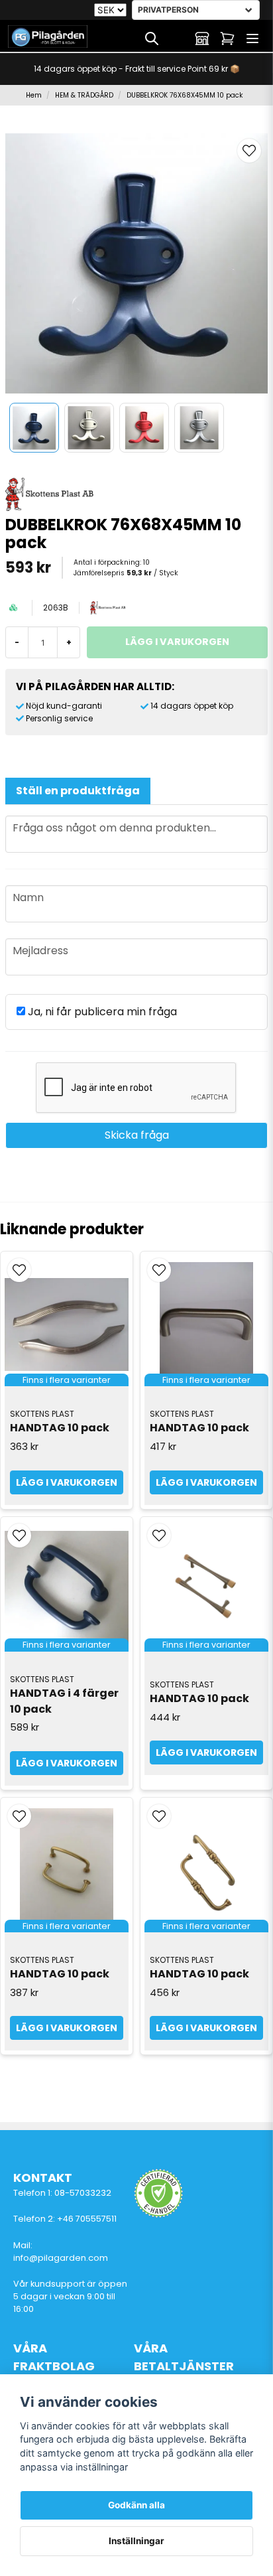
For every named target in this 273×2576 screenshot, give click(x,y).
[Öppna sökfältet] (152, 38)
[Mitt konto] (202, 38)
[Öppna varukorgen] (227, 38)
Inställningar (136, 2541)
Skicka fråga (137, 1135)
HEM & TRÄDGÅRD (84, 95)
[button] (249, 151)
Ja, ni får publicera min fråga (101, 1012)
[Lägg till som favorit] (177, 38)
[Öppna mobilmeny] (252, 38)
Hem (34, 95)
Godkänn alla (136, 2505)
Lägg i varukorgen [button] (67, 1482)
